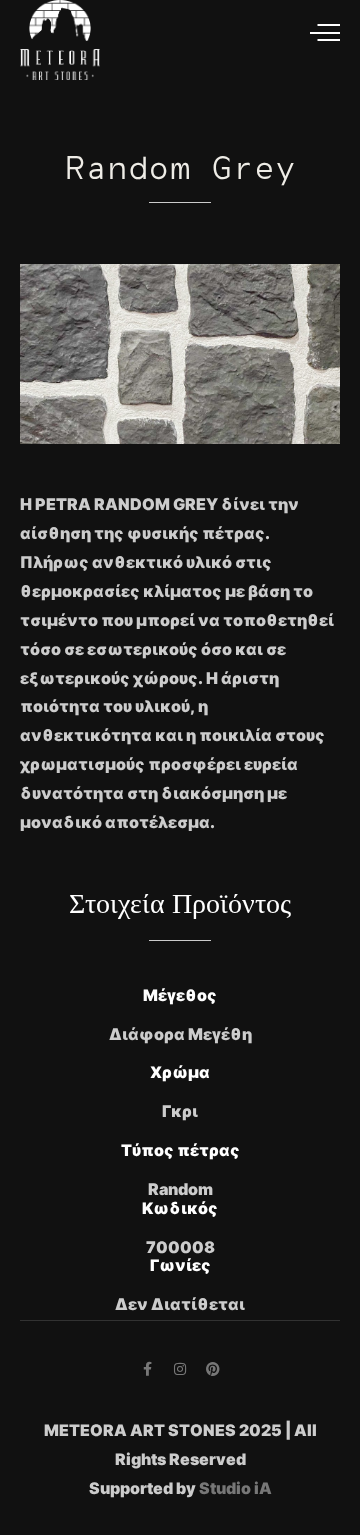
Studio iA (235, 1488)
